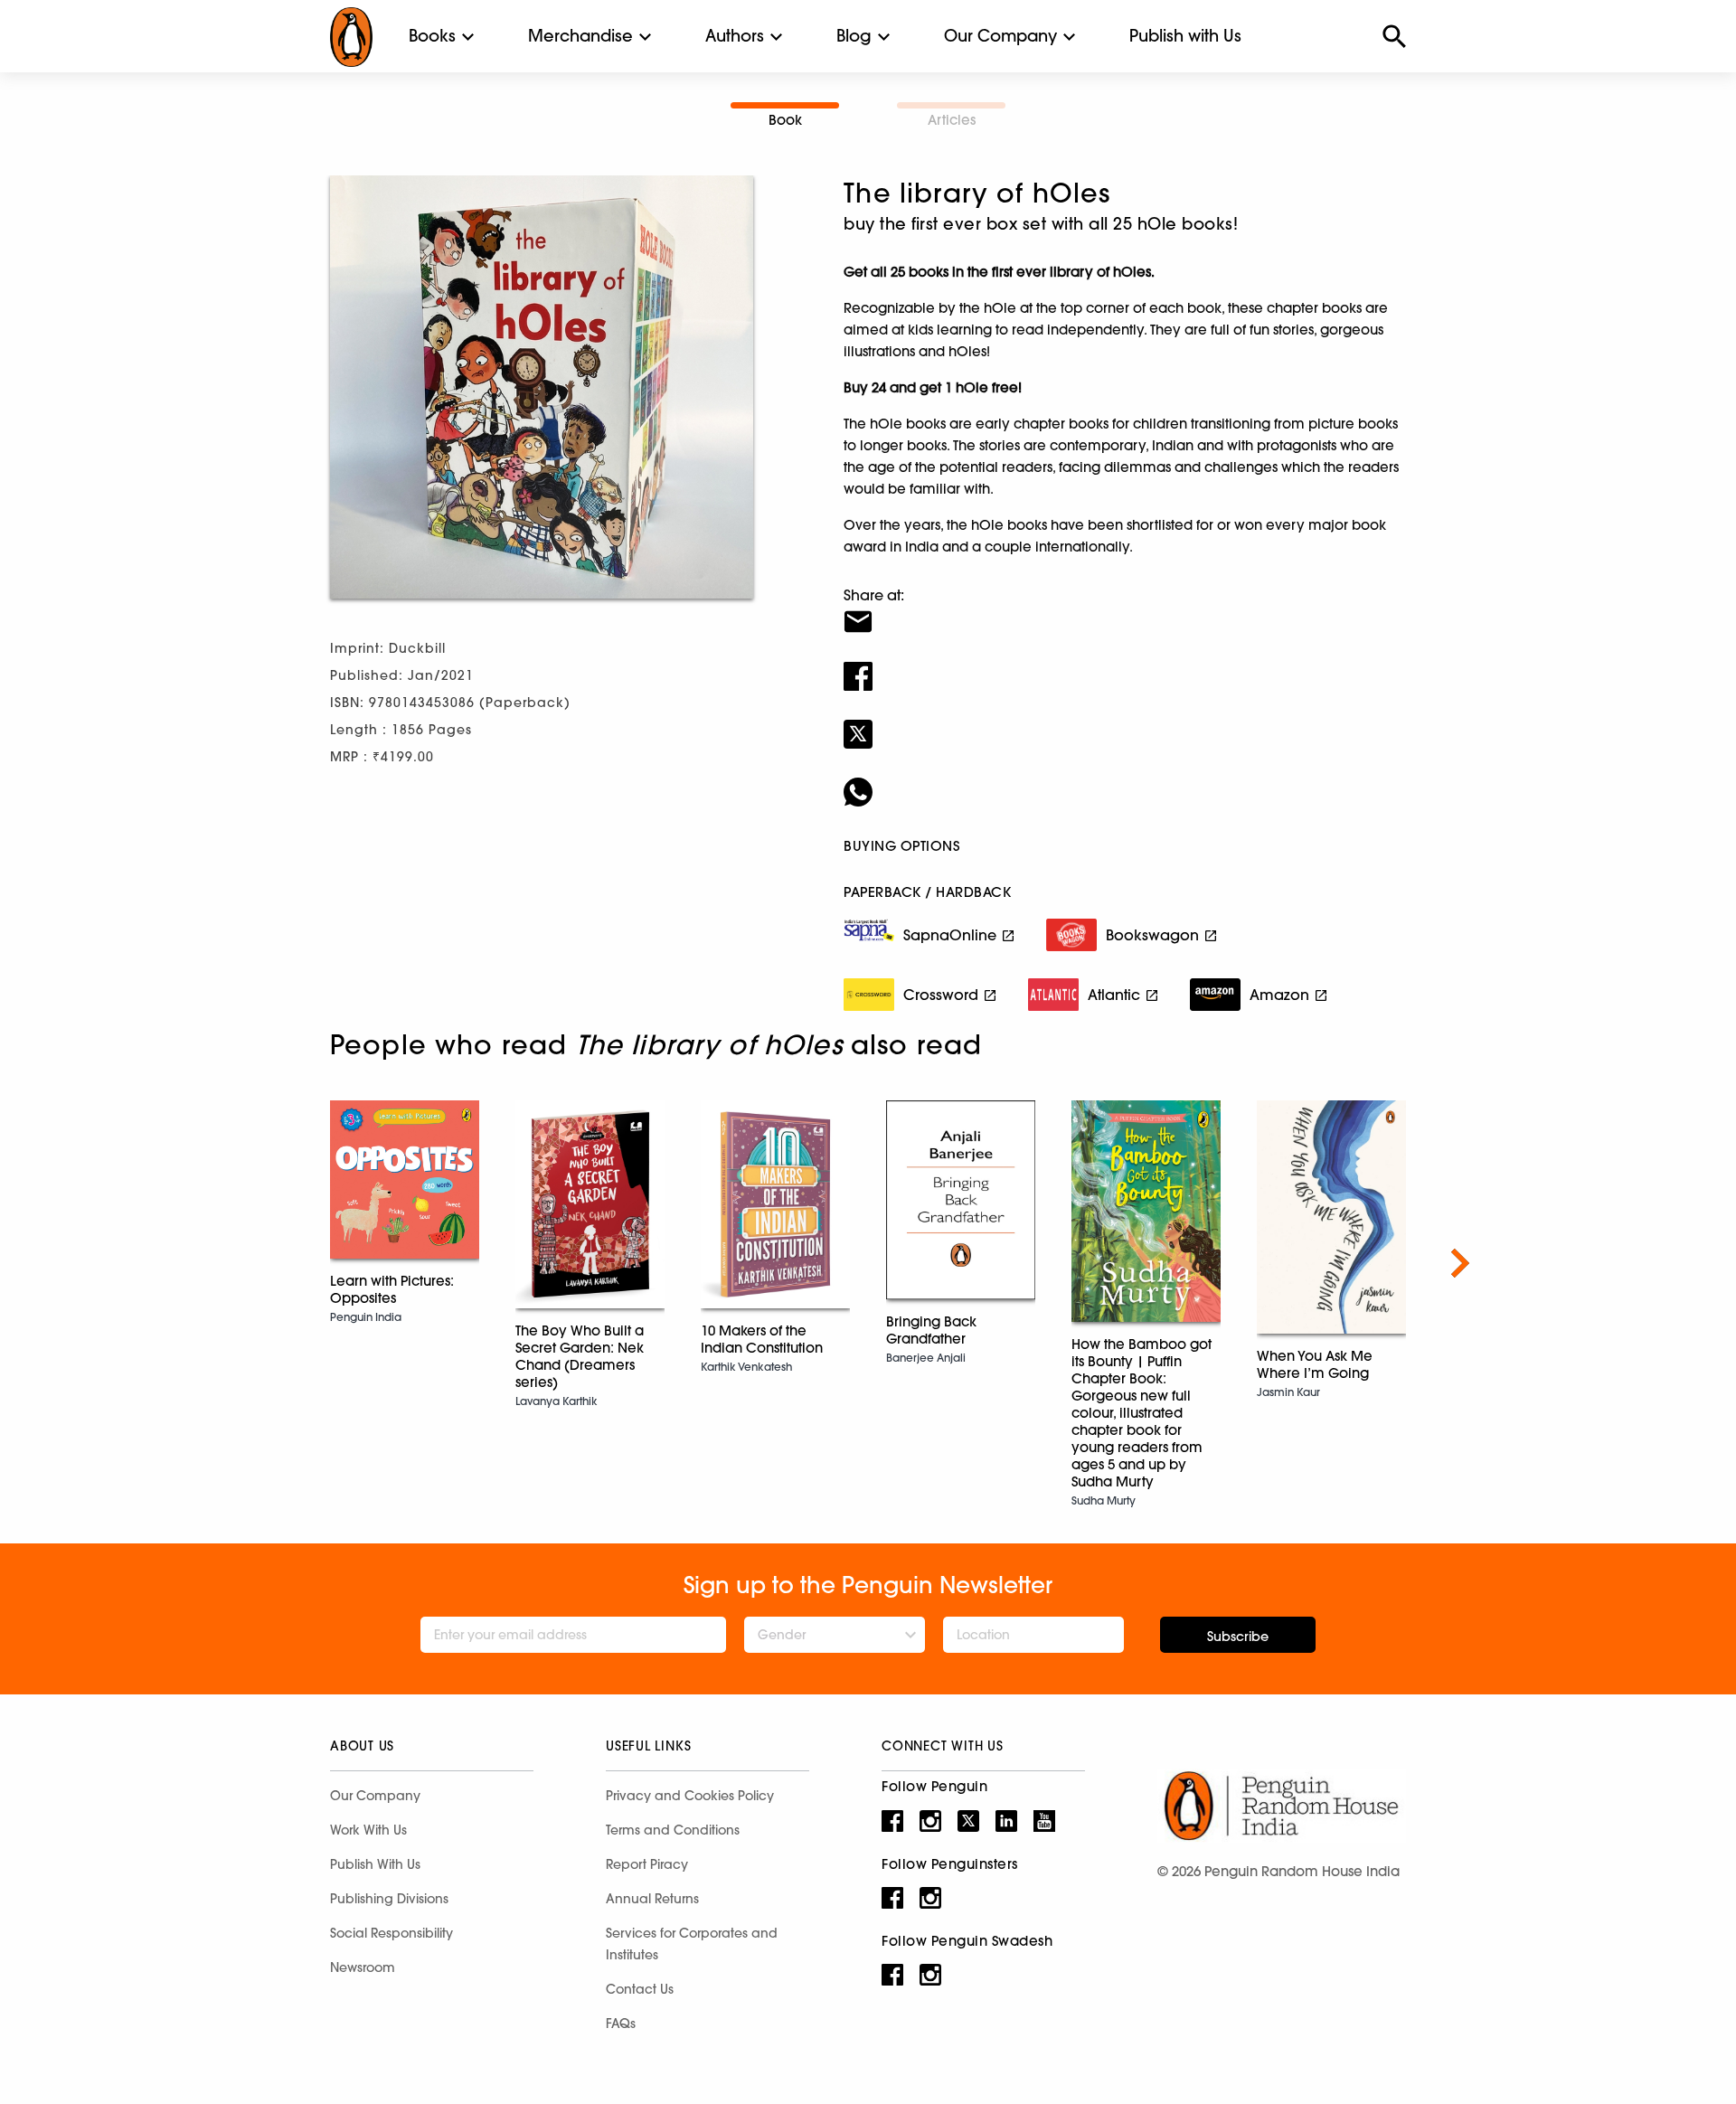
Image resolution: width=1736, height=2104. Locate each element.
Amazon (1279, 995)
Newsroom (363, 1967)
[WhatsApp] (1125, 780)
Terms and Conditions (673, 1830)
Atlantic (1114, 995)
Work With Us (368, 1830)
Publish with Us (1185, 36)
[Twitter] (1125, 722)
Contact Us (640, 1989)
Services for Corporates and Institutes (692, 1944)
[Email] (1125, 610)
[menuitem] (432, 36)
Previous (276, 1263)
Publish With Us (375, 1864)
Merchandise (580, 36)
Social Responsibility (392, 1933)
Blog (854, 36)
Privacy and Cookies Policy (690, 1796)
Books (432, 36)
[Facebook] (1125, 665)
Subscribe (1238, 1637)
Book (785, 120)
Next (1460, 1263)
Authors (735, 36)
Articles (952, 120)
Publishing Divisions (389, 1899)
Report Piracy (647, 1864)
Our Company (1000, 36)
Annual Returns (652, 1899)
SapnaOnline (950, 935)
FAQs (621, 2024)
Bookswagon (1152, 935)
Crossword (941, 995)
